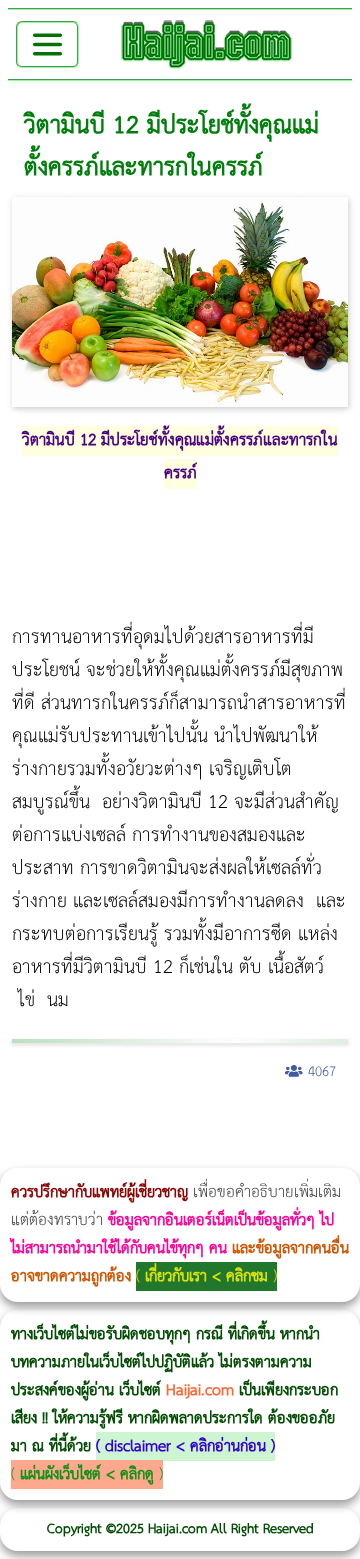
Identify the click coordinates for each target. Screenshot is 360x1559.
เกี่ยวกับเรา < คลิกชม (206, 1276)
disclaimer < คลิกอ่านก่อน (185, 1446)
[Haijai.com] (207, 44)
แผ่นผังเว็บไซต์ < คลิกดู (87, 1474)
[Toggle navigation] (47, 44)
